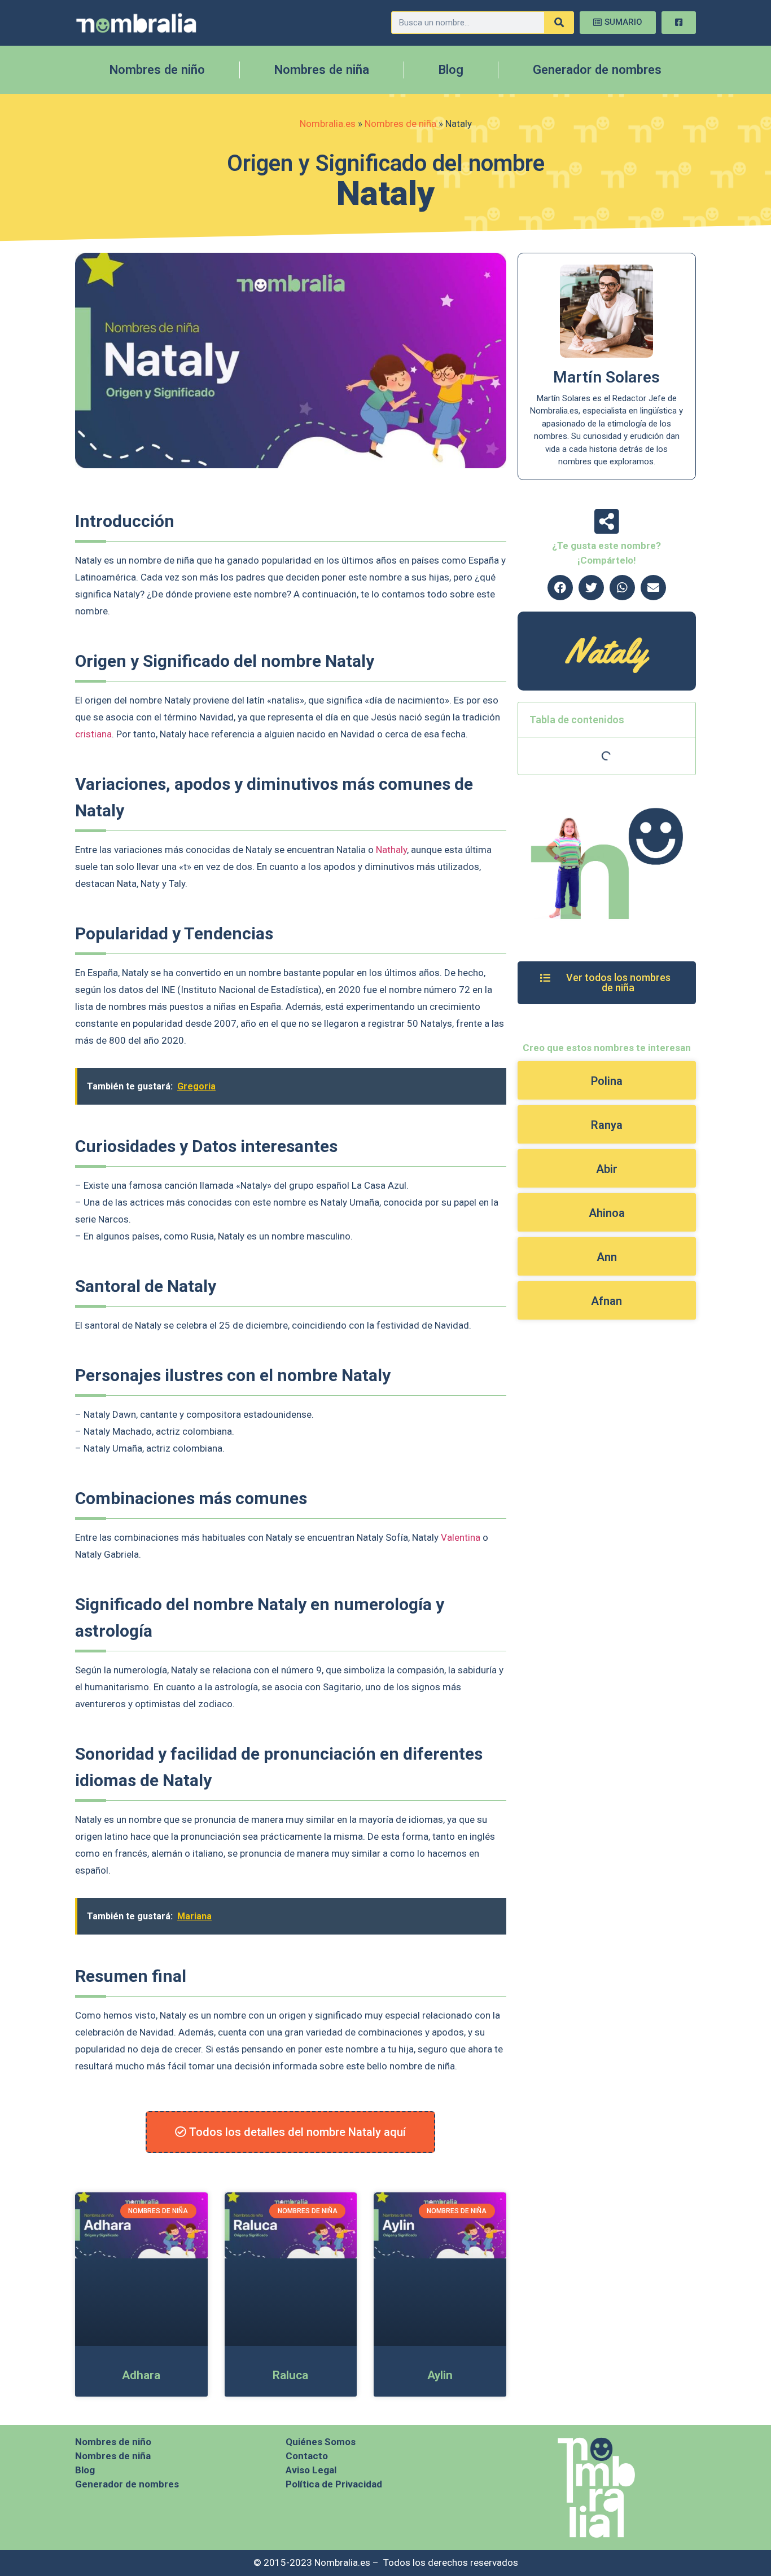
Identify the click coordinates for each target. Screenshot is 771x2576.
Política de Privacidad (334, 2484)
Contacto (307, 2456)
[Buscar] (559, 23)
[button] (560, 588)
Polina (607, 1081)
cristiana (93, 734)
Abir (607, 1169)
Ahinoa (607, 1213)
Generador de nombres (597, 70)
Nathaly (391, 850)
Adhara (141, 2375)
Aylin (440, 2375)
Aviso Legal (311, 2470)
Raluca (290, 2375)
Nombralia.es (328, 124)
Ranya (607, 1125)
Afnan (606, 1301)
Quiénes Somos (321, 2442)
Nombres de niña (322, 70)
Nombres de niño (157, 70)
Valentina (461, 1537)
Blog (451, 70)
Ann (607, 1257)
